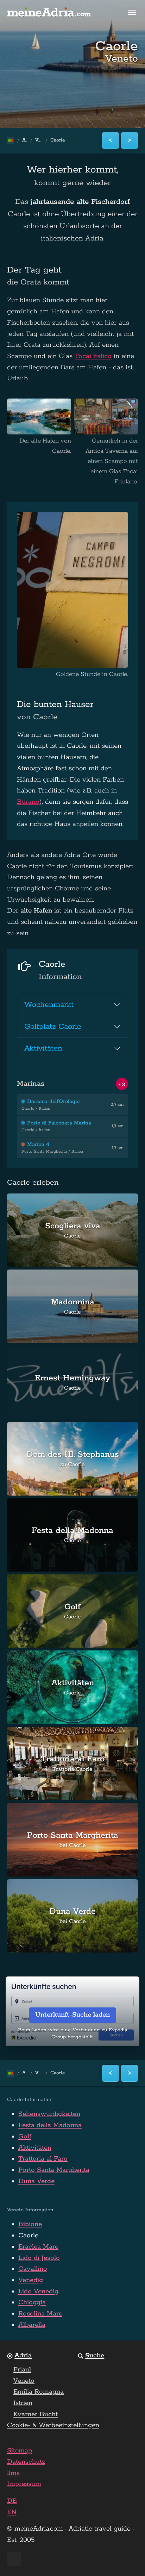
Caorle (28, 2236)
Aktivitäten (43, 1048)
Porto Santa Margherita (54, 2170)
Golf (25, 2137)
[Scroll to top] (127, 2558)
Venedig (31, 2280)
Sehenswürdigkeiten (49, 2114)
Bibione (30, 2224)
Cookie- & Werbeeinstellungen (53, 2425)
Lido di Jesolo (39, 2258)
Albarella (32, 2325)
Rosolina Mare (40, 2314)
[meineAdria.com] (49, 12)
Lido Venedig (38, 2292)
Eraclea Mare (38, 2247)
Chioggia (32, 2302)
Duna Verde (36, 2181)
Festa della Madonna (50, 2125)
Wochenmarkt (49, 1005)
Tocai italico (93, 356)
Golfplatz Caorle (53, 1027)
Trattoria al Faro (43, 2159)
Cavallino (33, 2269)
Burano (28, 802)
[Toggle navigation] (132, 12)
